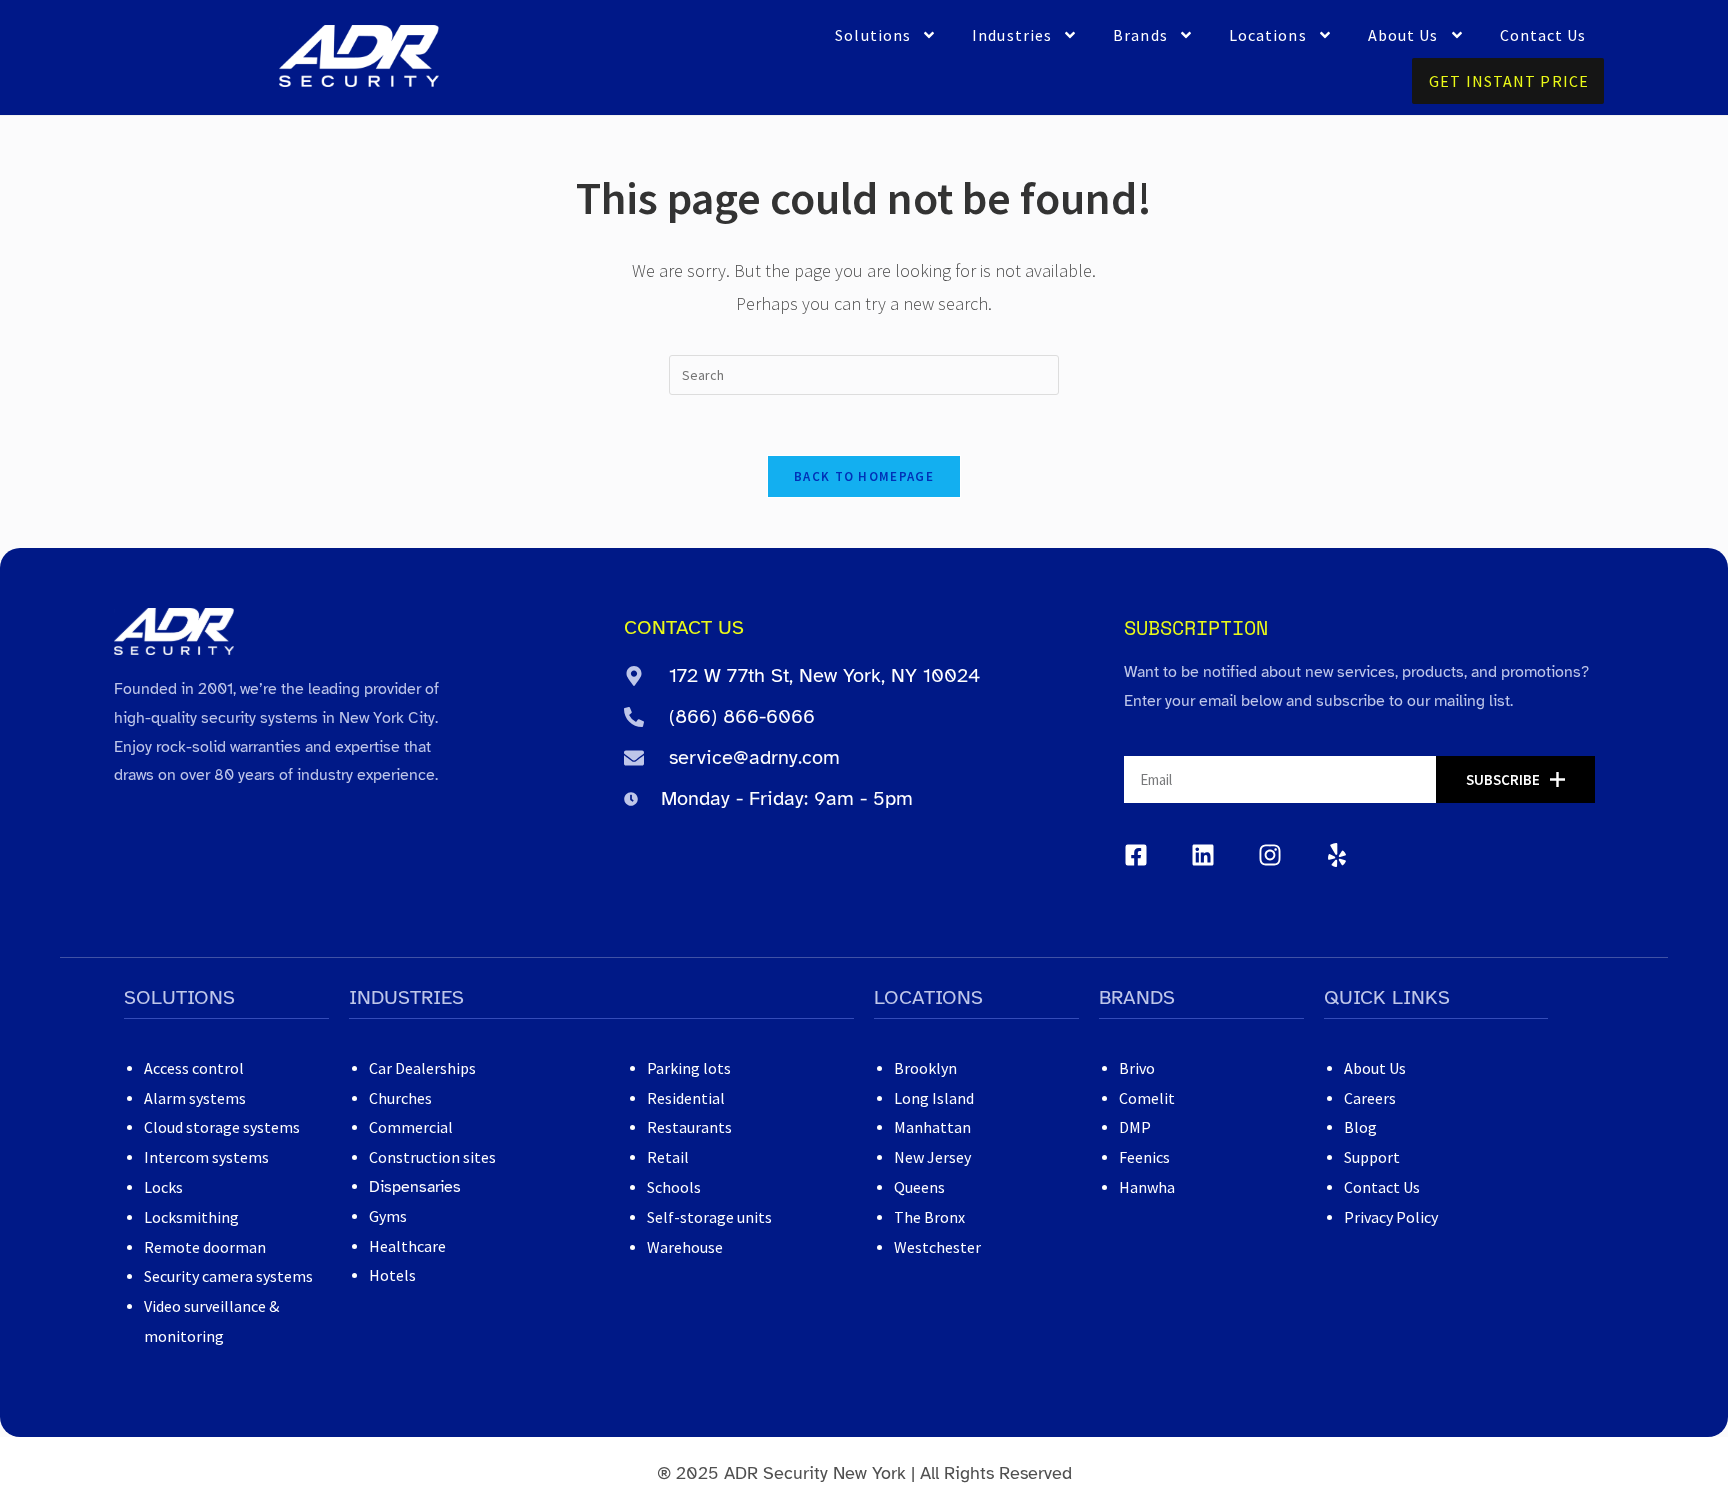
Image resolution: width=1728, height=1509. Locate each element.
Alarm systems (195, 1098)
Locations (1268, 35)
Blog (1360, 1127)
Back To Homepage (864, 476)
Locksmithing (191, 1217)
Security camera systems (228, 1276)
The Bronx (929, 1217)
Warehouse (685, 1247)
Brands (1140, 35)
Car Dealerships (422, 1068)
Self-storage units (709, 1217)
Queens (919, 1187)
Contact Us (1543, 35)
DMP (1135, 1127)
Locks (163, 1187)
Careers (1370, 1098)
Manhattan (932, 1127)
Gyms (388, 1216)
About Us (1403, 35)
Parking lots (689, 1068)
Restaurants (689, 1127)
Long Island (934, 1098)
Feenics (1144, 1157)
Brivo (1137, 1068)
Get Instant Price (1509, 81)
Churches (400, 1098)
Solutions (873, 35)
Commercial (411, 1127)
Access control (194, 1068)
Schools (674, 1187)
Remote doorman (205, 1247)
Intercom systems (206, 1157)
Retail (668, 1157)
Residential (686, 1098)
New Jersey (932, 1157)
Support (1372, 1157)
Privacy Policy (1391, 1217)
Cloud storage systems (222, 1127)
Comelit (1147, 1098)
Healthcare (407, 1246)
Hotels (392, 1275)
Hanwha (1147, 1187)
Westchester (937, 1247)
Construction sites (432, 1157)
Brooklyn (925, 1068)
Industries (1012, 35)
